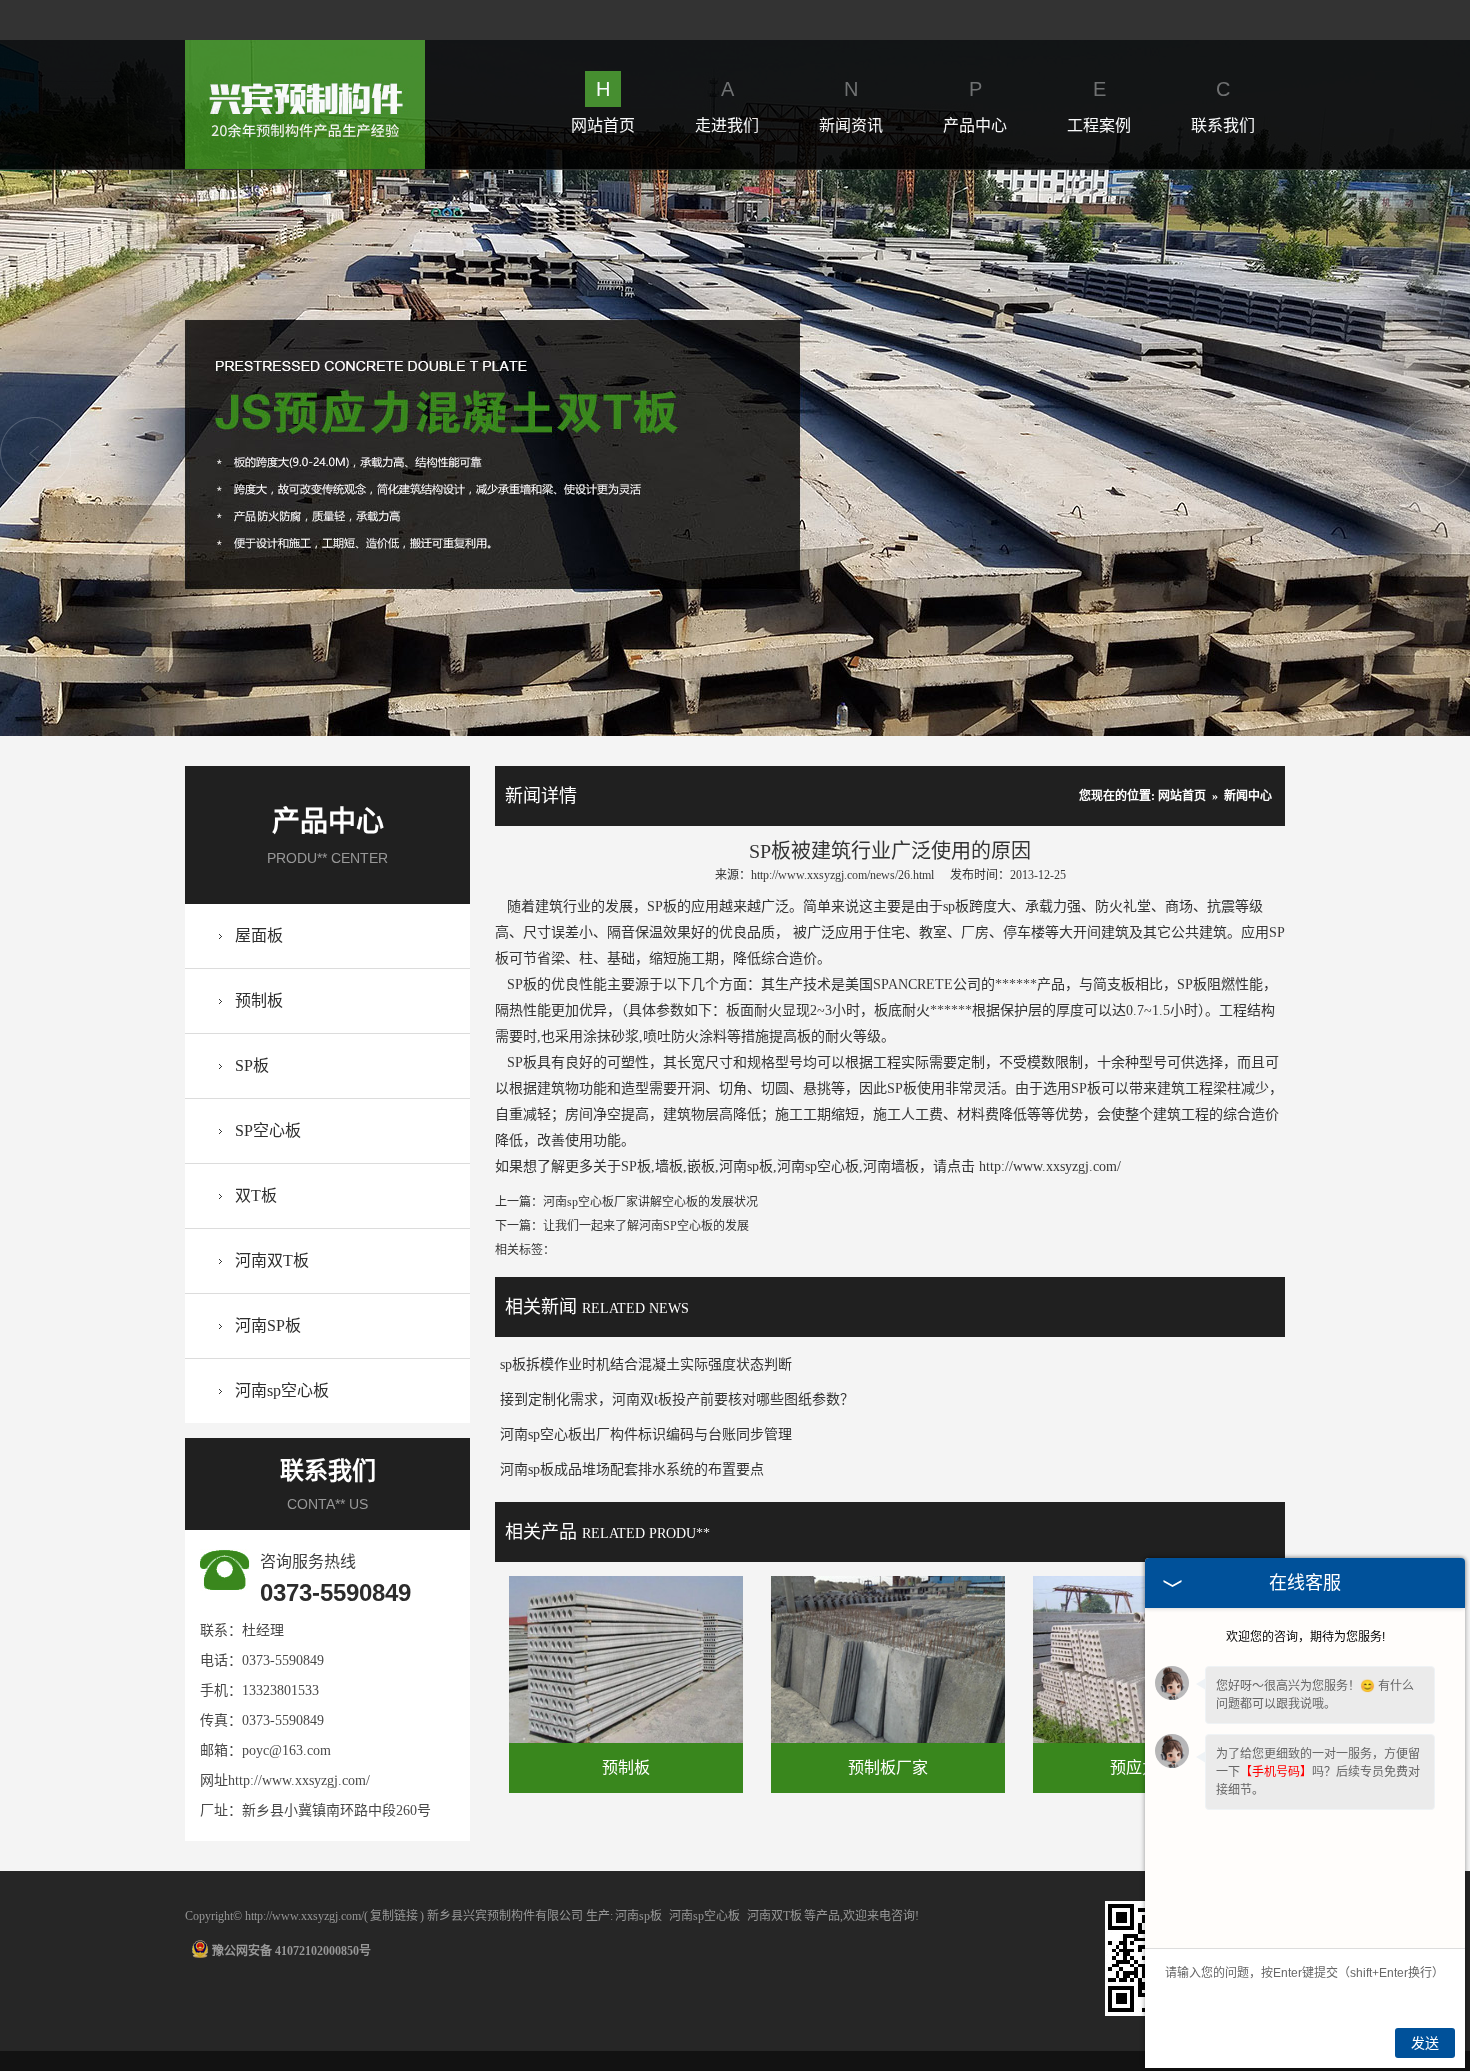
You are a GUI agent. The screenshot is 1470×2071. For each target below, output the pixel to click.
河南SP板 (268, 1325)
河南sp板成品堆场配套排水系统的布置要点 (632, 1469)
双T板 (256, 1195)
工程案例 (1099, 106)
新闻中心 (1248, 796)
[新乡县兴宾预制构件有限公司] (305, 51)
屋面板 (259, 935)
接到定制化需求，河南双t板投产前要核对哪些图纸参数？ (677, 1399)
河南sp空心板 (282, 1390)
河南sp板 (638, 1916)
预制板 (259, 1000)
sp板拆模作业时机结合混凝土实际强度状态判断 (646, 1364)
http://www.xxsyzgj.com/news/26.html (842, 875)
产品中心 (975, 106)
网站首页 (603, 106)
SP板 (252, 1065)
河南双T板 (272, 1260)
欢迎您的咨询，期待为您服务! (1305, 1637)
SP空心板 (268, 1130)
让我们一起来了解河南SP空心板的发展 (646, 1226)
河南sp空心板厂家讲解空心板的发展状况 (650, 1202)
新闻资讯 (851, 106)
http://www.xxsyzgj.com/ (299, 1780)
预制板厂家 (888, 1767)
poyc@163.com (286, 1750)
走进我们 (727, 106)
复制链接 (394, 1916)
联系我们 (1223, 106)
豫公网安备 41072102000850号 (291, 1951)
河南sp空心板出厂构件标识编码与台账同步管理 (646, 1434)
